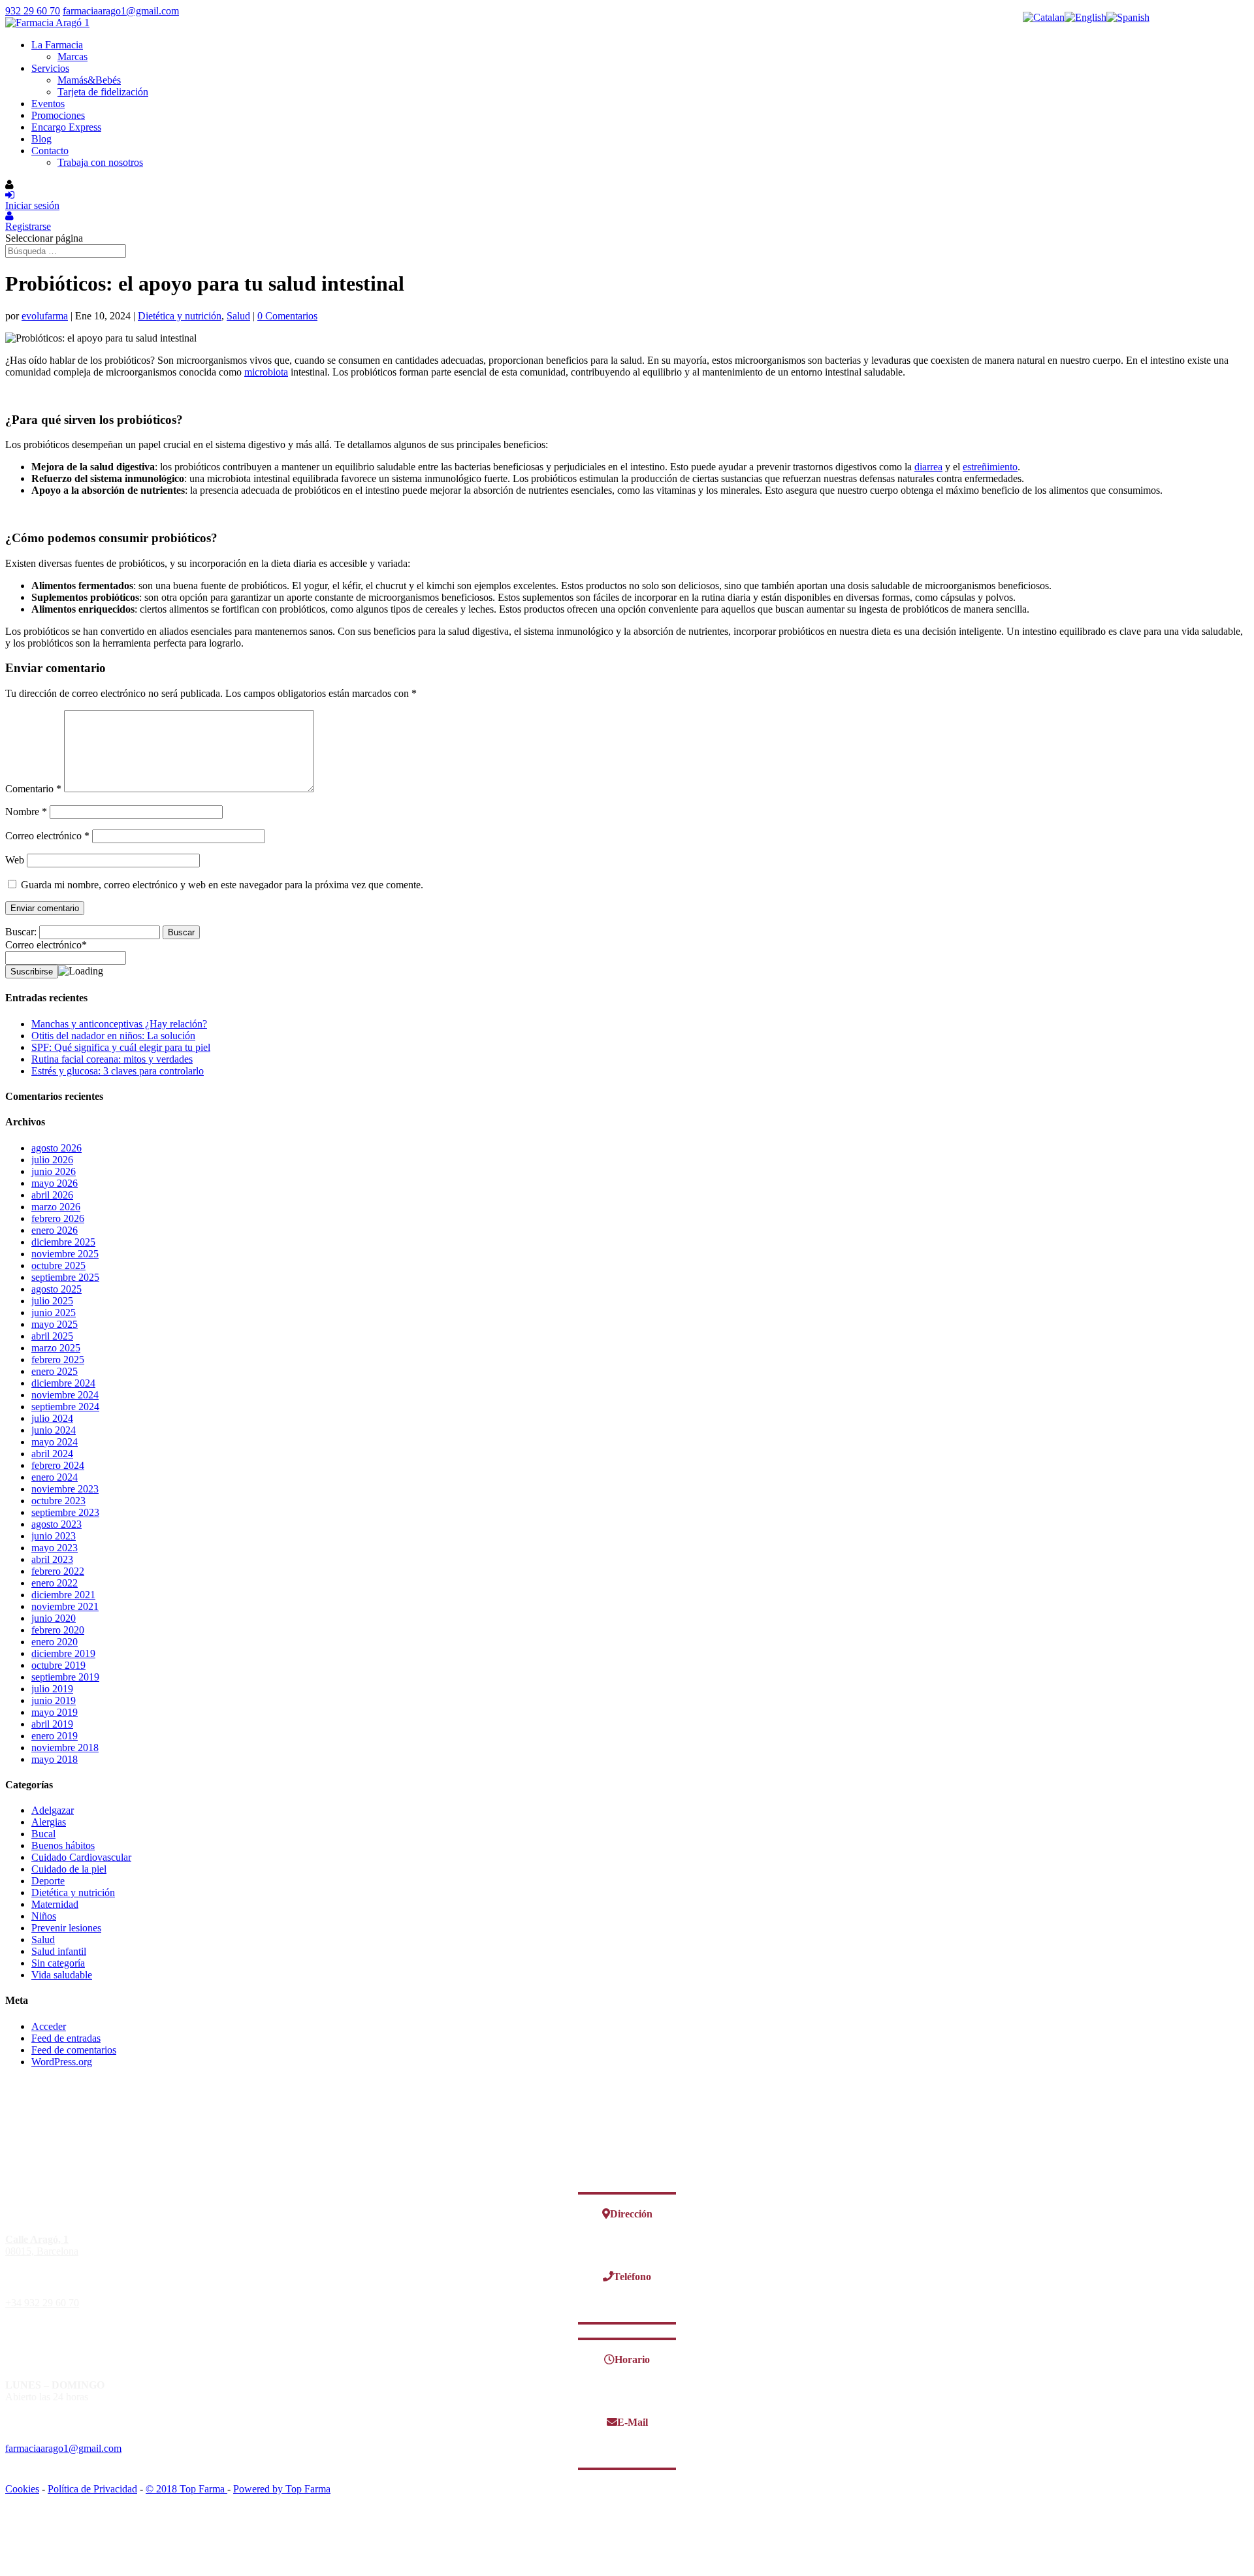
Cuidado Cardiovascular (81, 1857)
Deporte (48, 1881)
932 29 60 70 (33, 11)
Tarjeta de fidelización (103, 92)
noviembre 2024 (65, 1395)
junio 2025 (54, 1312)
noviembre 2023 (65, 1489)
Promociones (58, 115)
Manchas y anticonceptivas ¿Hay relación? (119, 1024)
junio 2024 (54, 1430)
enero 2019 (55, 1736)
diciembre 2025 (63, 1242)
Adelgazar (53, 1810)
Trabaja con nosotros (100, 162)
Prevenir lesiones (66, 1928)
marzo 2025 (56, 1348)
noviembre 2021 (65, 1606)
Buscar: (21, 932)
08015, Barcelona (42, 2245)
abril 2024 (52, 1454)
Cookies (22, 2489)
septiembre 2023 (65, 1512)
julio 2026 (52, 1160)
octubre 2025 (58, 1265)
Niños (44, 1916)
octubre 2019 (58, 1665)
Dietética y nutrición (180, 316)
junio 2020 (54, 1618)
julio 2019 (52, 1689)
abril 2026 (52, 1195)
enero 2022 (55, 1583)
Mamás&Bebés (89, 80)
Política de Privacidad (92, 2489)
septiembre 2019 (65, 1677)
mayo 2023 (55, 1548)
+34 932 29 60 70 (42, 2303)
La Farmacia (57, 45)
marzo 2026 (56, 1207)
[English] (1085, 17)
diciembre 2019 (63, 1653)
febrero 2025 (58, 1360)
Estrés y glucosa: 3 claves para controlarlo (118, 1071)
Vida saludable (62, 1975)
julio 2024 (52, 1418)
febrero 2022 (58, 1571)
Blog (41, 139)
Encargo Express (66, 127)
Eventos (48, 104)
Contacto (50, 151)
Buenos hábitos (63, 1845)
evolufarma (45, 316)
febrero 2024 (58, 1465)
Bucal (43, 1834)
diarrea (928, 467)
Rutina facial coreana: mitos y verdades (112, 1059)
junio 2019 (54, 1700)
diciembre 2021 (63, 1595)
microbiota (266, 372)
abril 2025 (52, 1336)
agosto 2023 (56, 1524)
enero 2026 (55, 1230)
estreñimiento (990, 467)
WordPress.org (62, 2062)
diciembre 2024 (63, 1383)
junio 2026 (54, 1171)
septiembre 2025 (65, 1277)
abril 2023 (52, 1559)
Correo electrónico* (46, 945)
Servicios (50, 68)
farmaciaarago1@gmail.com (63, 2448)
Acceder (49, 2026)
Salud (238, 316)
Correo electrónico (47, 836)
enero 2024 (55, 1477)
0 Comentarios (287, 316)
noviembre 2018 (65, 1747)
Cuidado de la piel (69, 1869)
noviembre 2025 (65, 1254)
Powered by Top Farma (282, 2489)
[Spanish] (1128, 17)
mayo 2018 (55, 1759)
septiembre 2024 (65, 1407)
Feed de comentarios (74, 2050)
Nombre (26, 812)
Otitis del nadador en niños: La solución (113, 1036)
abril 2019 (52, 1724)
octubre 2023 (58, 1501)
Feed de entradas (66, 2038)
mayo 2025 (55, 1324)
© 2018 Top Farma (186, 2489)
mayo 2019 (55, 1712)
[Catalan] (1044, 17)
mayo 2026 (55, 1183)
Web (15, 860)
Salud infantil (59, 1951)
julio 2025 (52, 1301)
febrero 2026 (58, 1218)
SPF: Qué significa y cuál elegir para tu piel (121, 1047)
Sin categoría (58, 1963)
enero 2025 (55, 1371)
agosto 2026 (56, 1148)
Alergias (49, 1822)
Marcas (72, 56)
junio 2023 (54, 1536)
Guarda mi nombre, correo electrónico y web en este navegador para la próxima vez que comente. (222, 885)
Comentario (33, 789)
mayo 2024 (55, 1442)
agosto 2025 (56, 1289)
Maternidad (55, 1904)
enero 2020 (55, 1642)
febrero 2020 (58, 1630)
